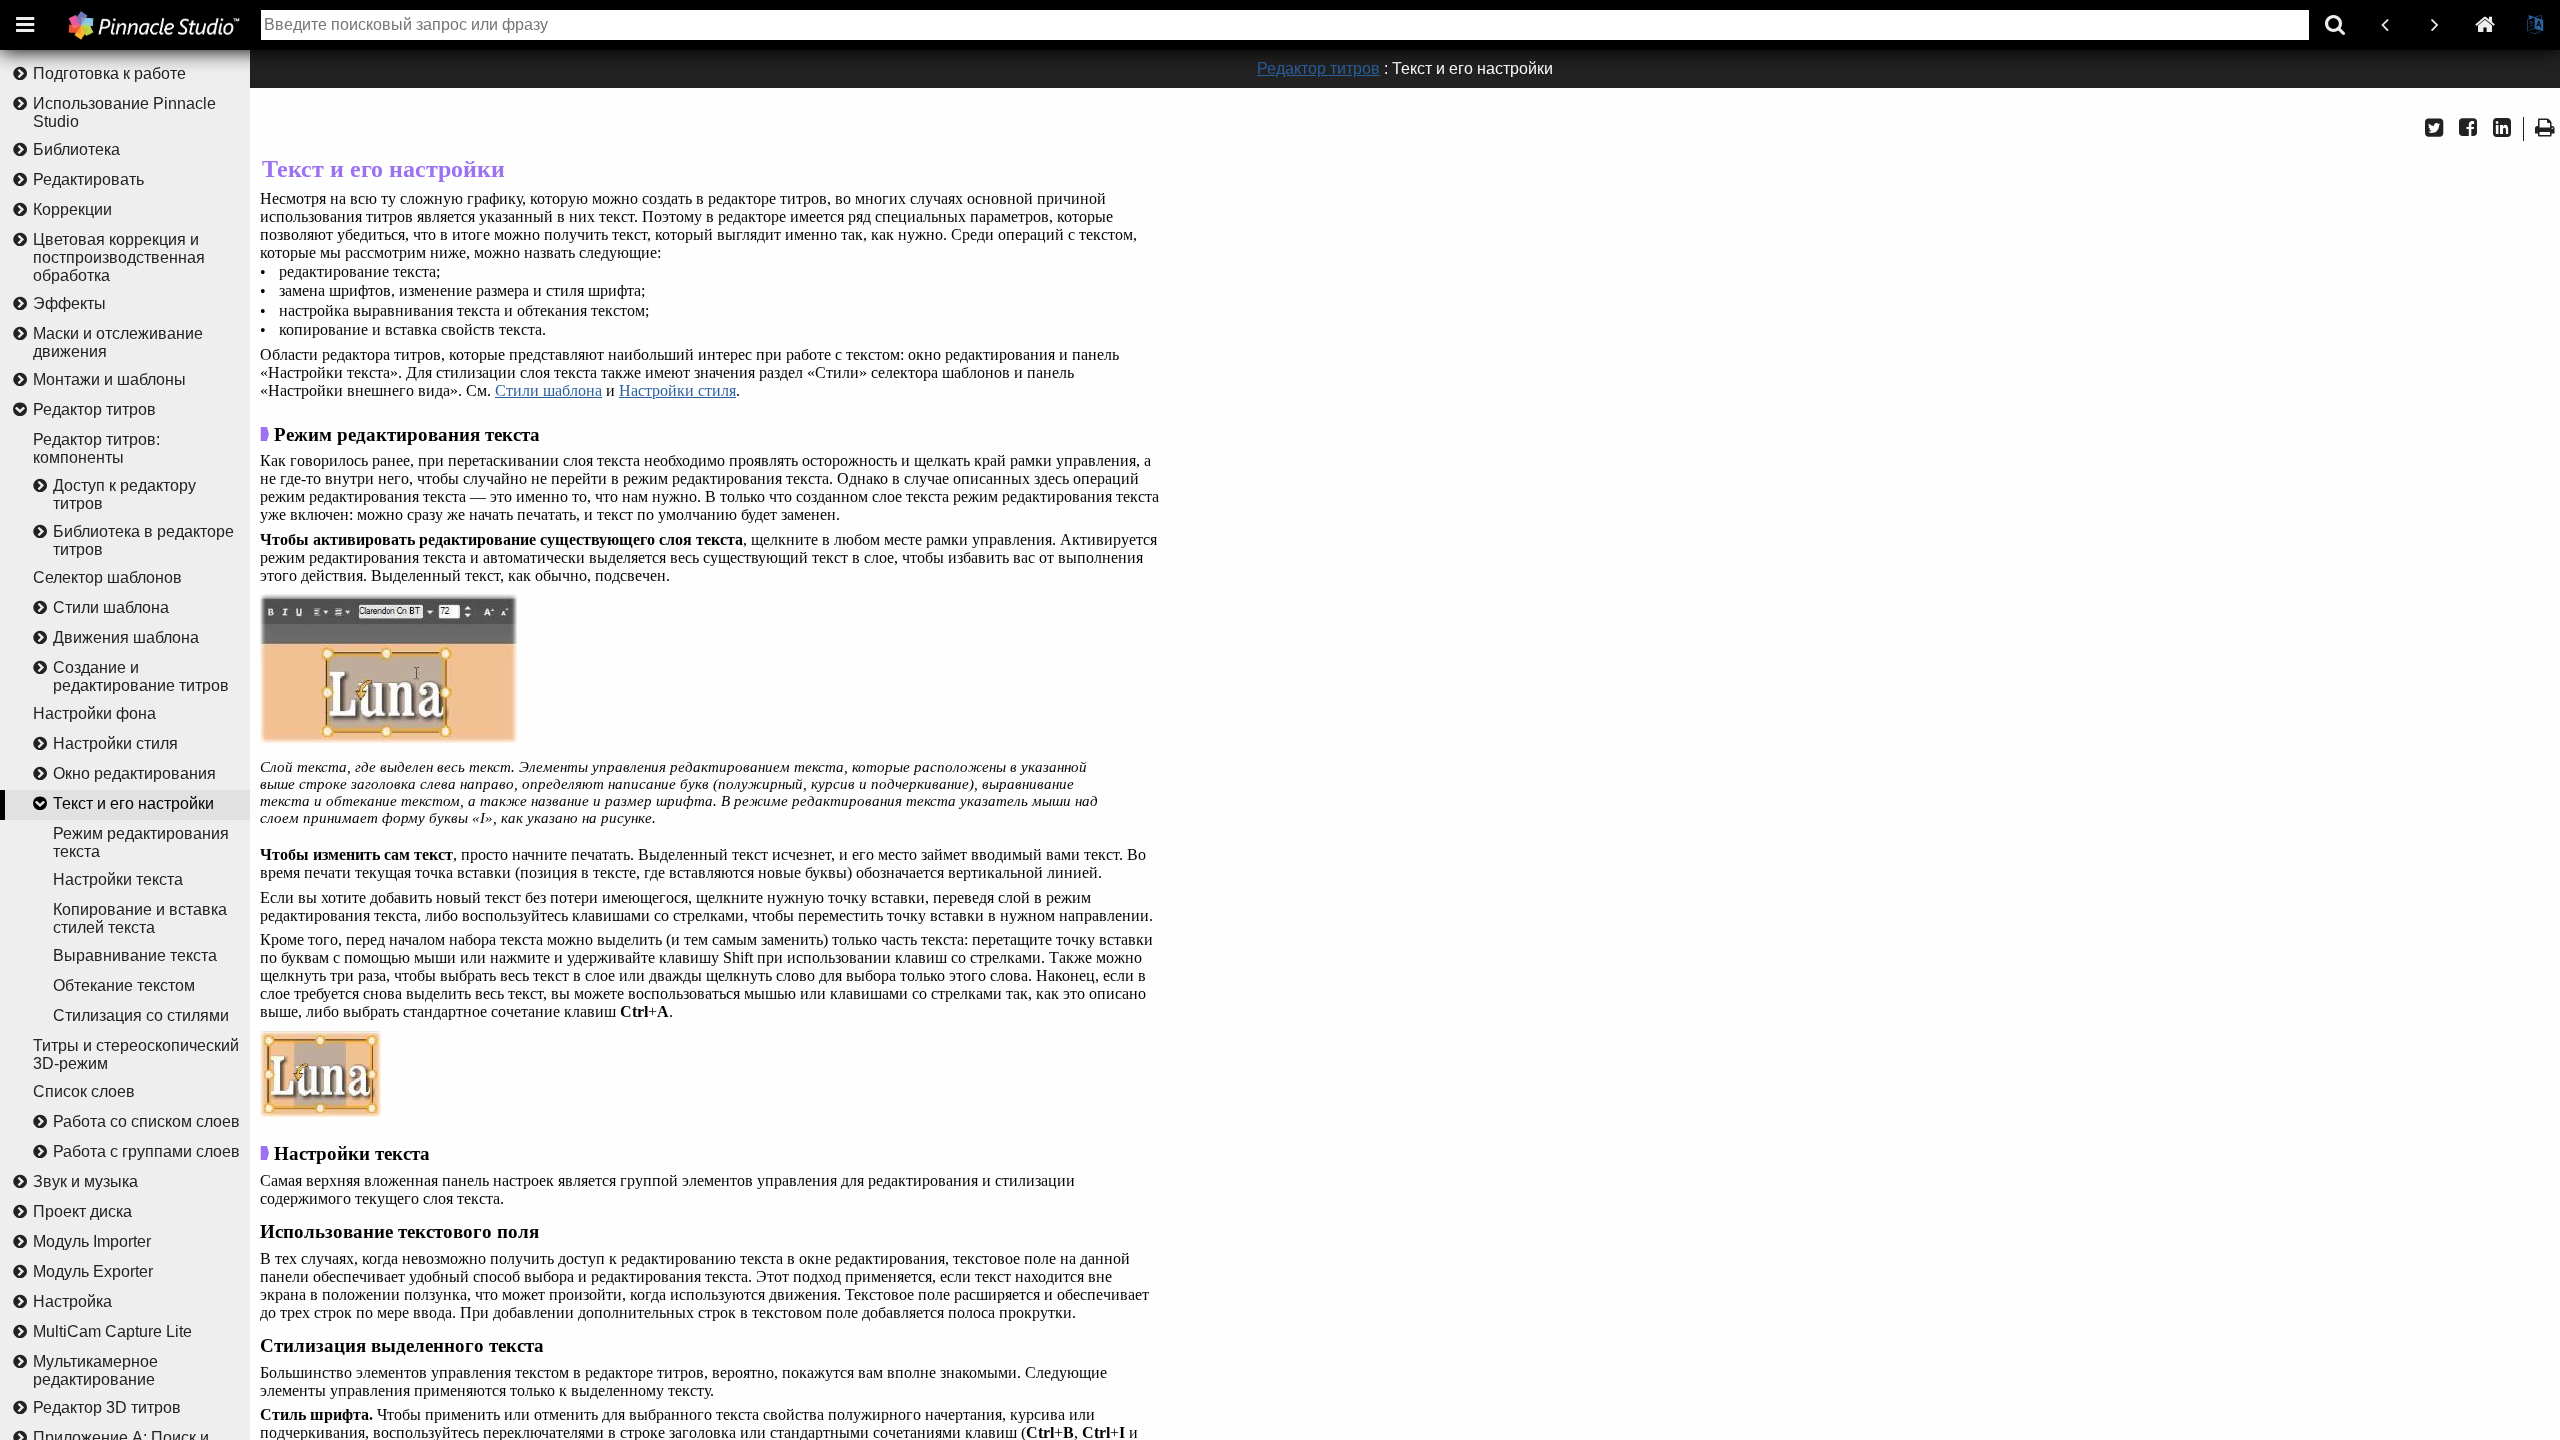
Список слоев (84, 1091)
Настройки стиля (115, 743)
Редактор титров (94, 409)
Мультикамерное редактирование (95, 1370)
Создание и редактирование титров (141, 676)
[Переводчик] (2535, 25)
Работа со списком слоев (146, 1121)
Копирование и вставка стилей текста (140, 918)
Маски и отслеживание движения (118, 342)
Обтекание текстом (124, 985)
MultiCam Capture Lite (112, 1331)
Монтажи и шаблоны (109, 379)
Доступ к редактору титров (124, 494)
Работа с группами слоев (146, 1151)
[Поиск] (2335, 25)
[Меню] (25, 25)
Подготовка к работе (109, 73)
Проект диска (82, 1211)
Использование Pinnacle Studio (124, 112)
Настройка (72, 1301)
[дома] (2485, 25)
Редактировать (88, 179)
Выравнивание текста (135, 955)
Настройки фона (94, 713)
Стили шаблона (111, 607)
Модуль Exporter (93, 1271)
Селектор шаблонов (107, 577)
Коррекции (72, 209)
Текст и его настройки (133, 803)
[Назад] (2385, 25)
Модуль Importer (92, 1241)
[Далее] (2435, 25)
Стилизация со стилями (141, 1015)
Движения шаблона (126, 637)
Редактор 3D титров (107, 1407)
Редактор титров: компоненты (96, 448)
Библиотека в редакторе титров (143, 540)
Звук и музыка (85, 1181)
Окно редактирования (134, 773)
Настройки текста (118, 879)
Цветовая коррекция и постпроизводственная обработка (119, 257)
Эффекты (69, 303)
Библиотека (76, 149)
